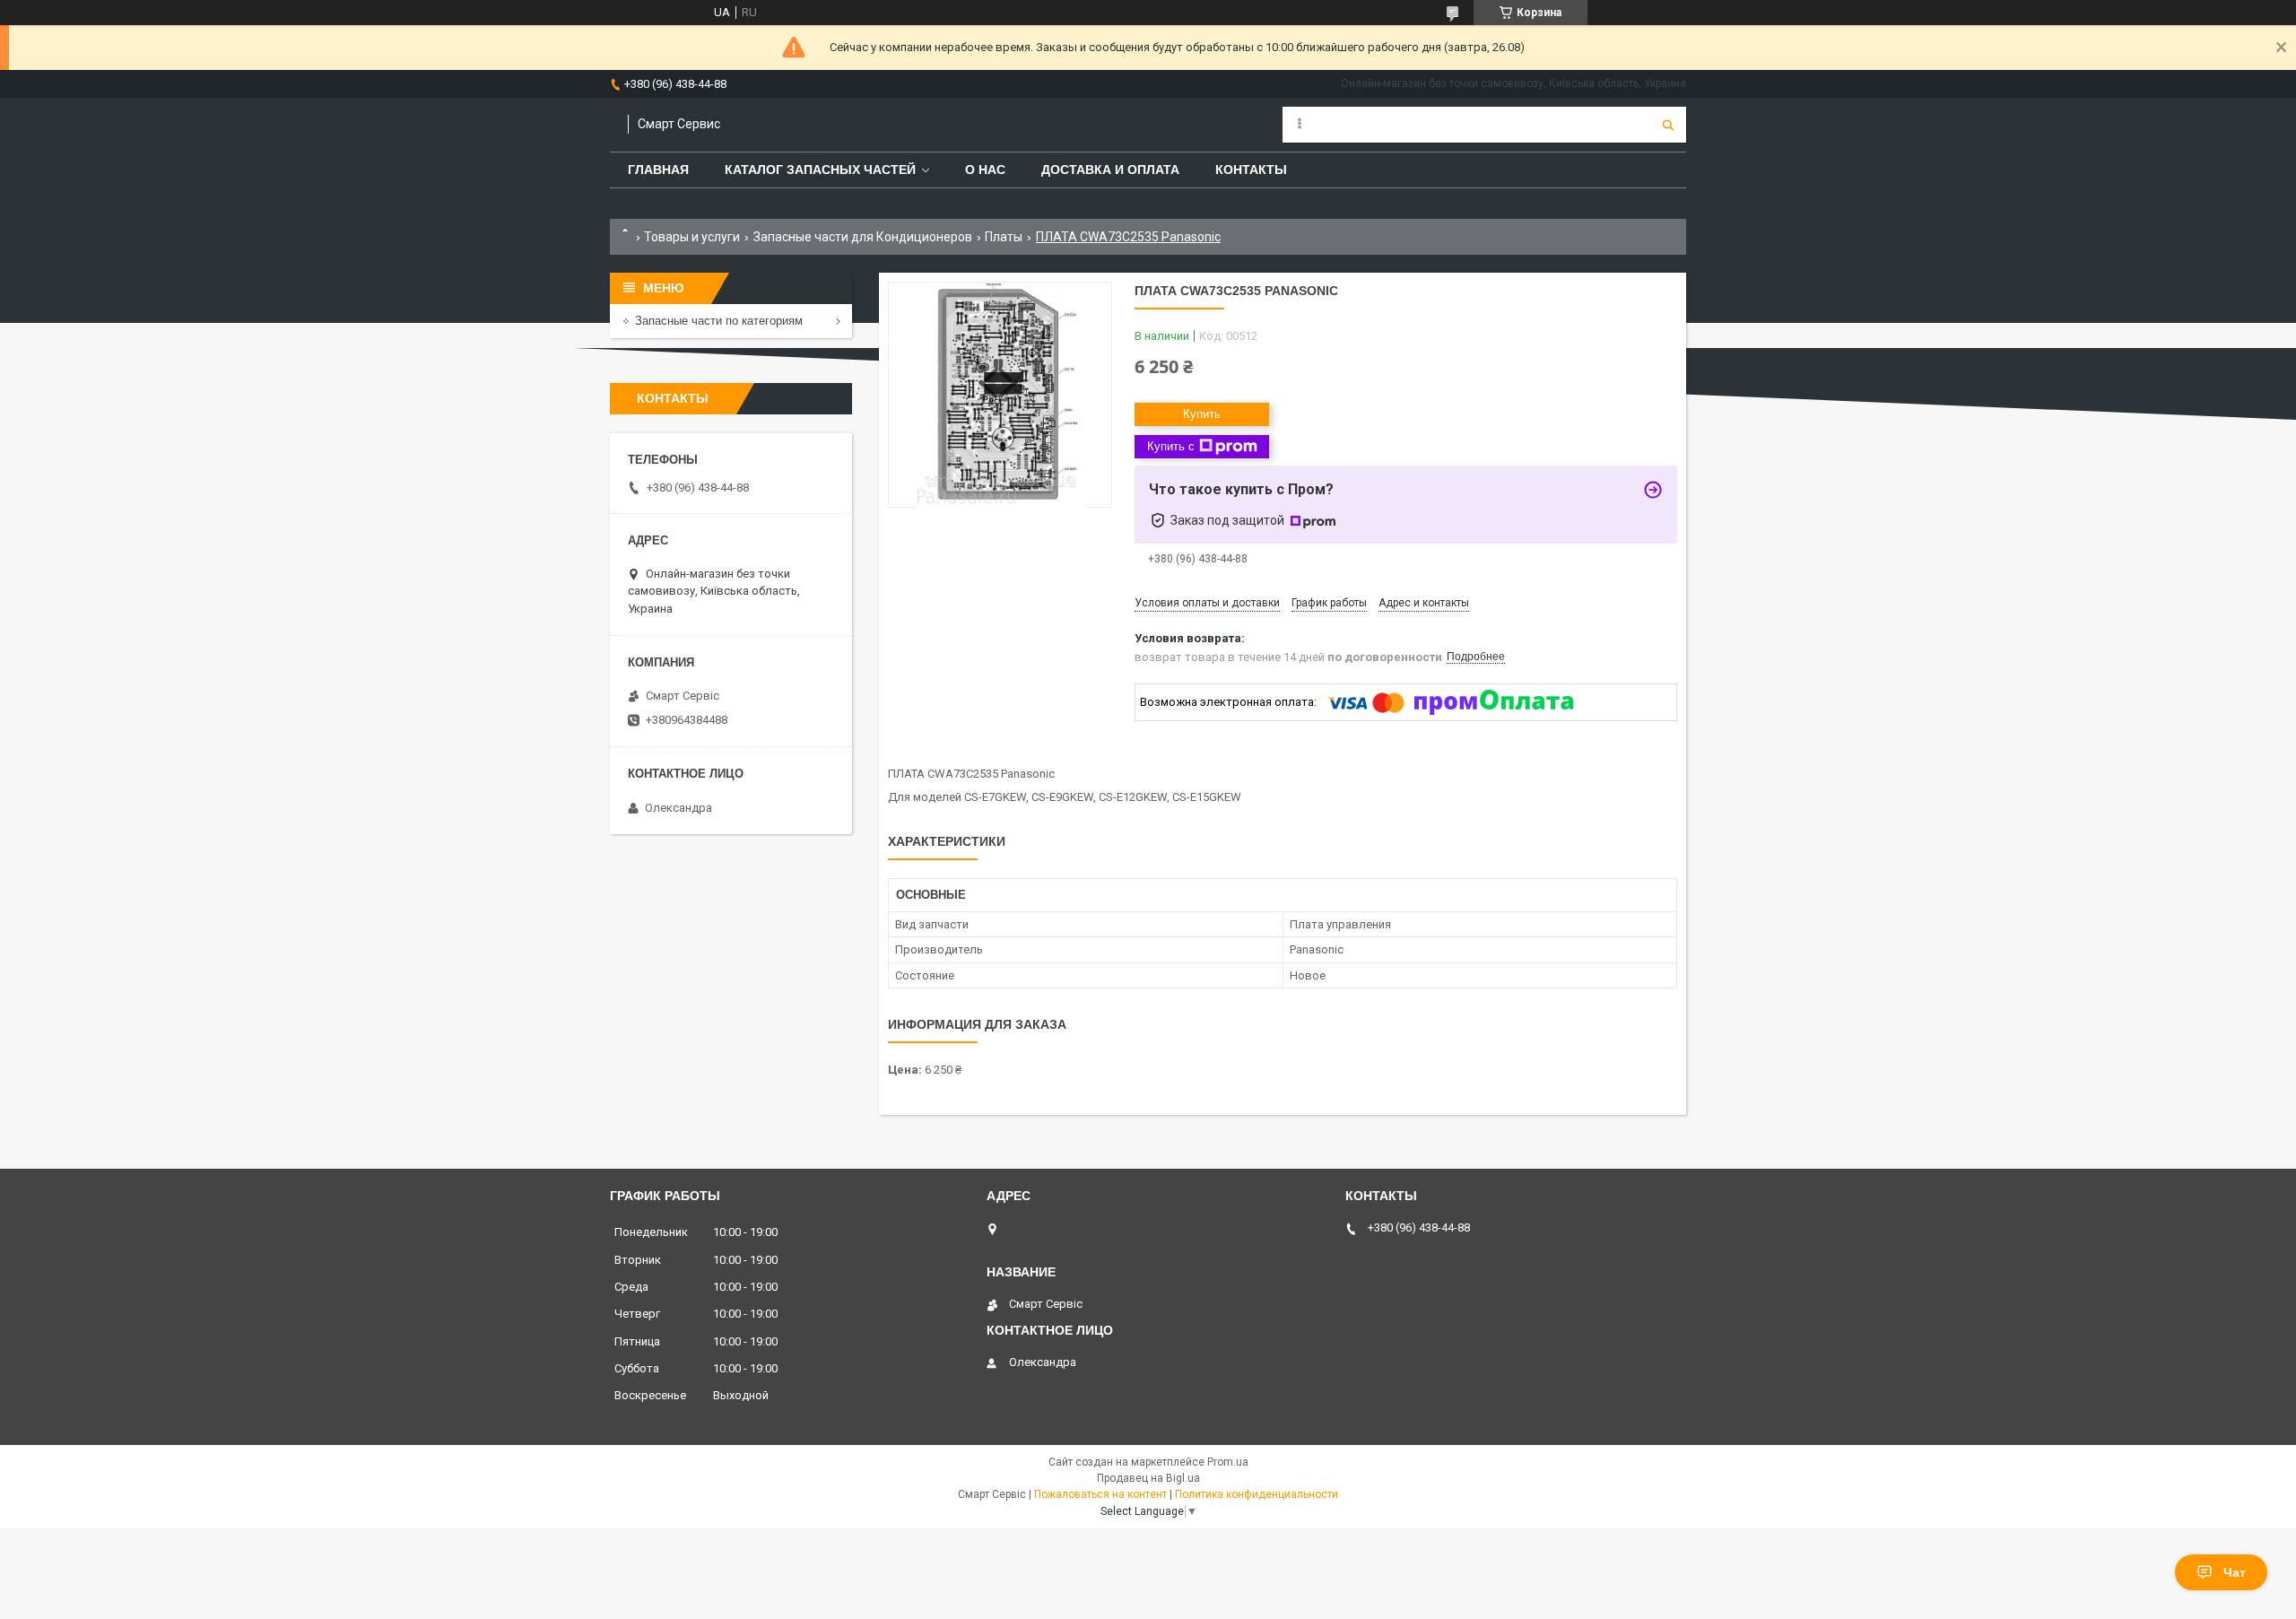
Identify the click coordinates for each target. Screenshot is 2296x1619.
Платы (1004, 237)
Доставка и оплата (1110, 170)
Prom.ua (1228, 1462)
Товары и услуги (692, 237)
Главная (658, 170)
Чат (2235, 1572)
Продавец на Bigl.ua (1148, 1478)
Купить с (1171, 446)
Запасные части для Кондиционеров (863, 237)
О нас (985, 170)
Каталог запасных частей (820, 170)
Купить (1202, 414)
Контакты (1251, 170)
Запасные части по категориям (719, 321)
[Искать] (1668, 125)
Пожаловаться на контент (1100, 1494)
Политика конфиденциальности (1257, 1494)
